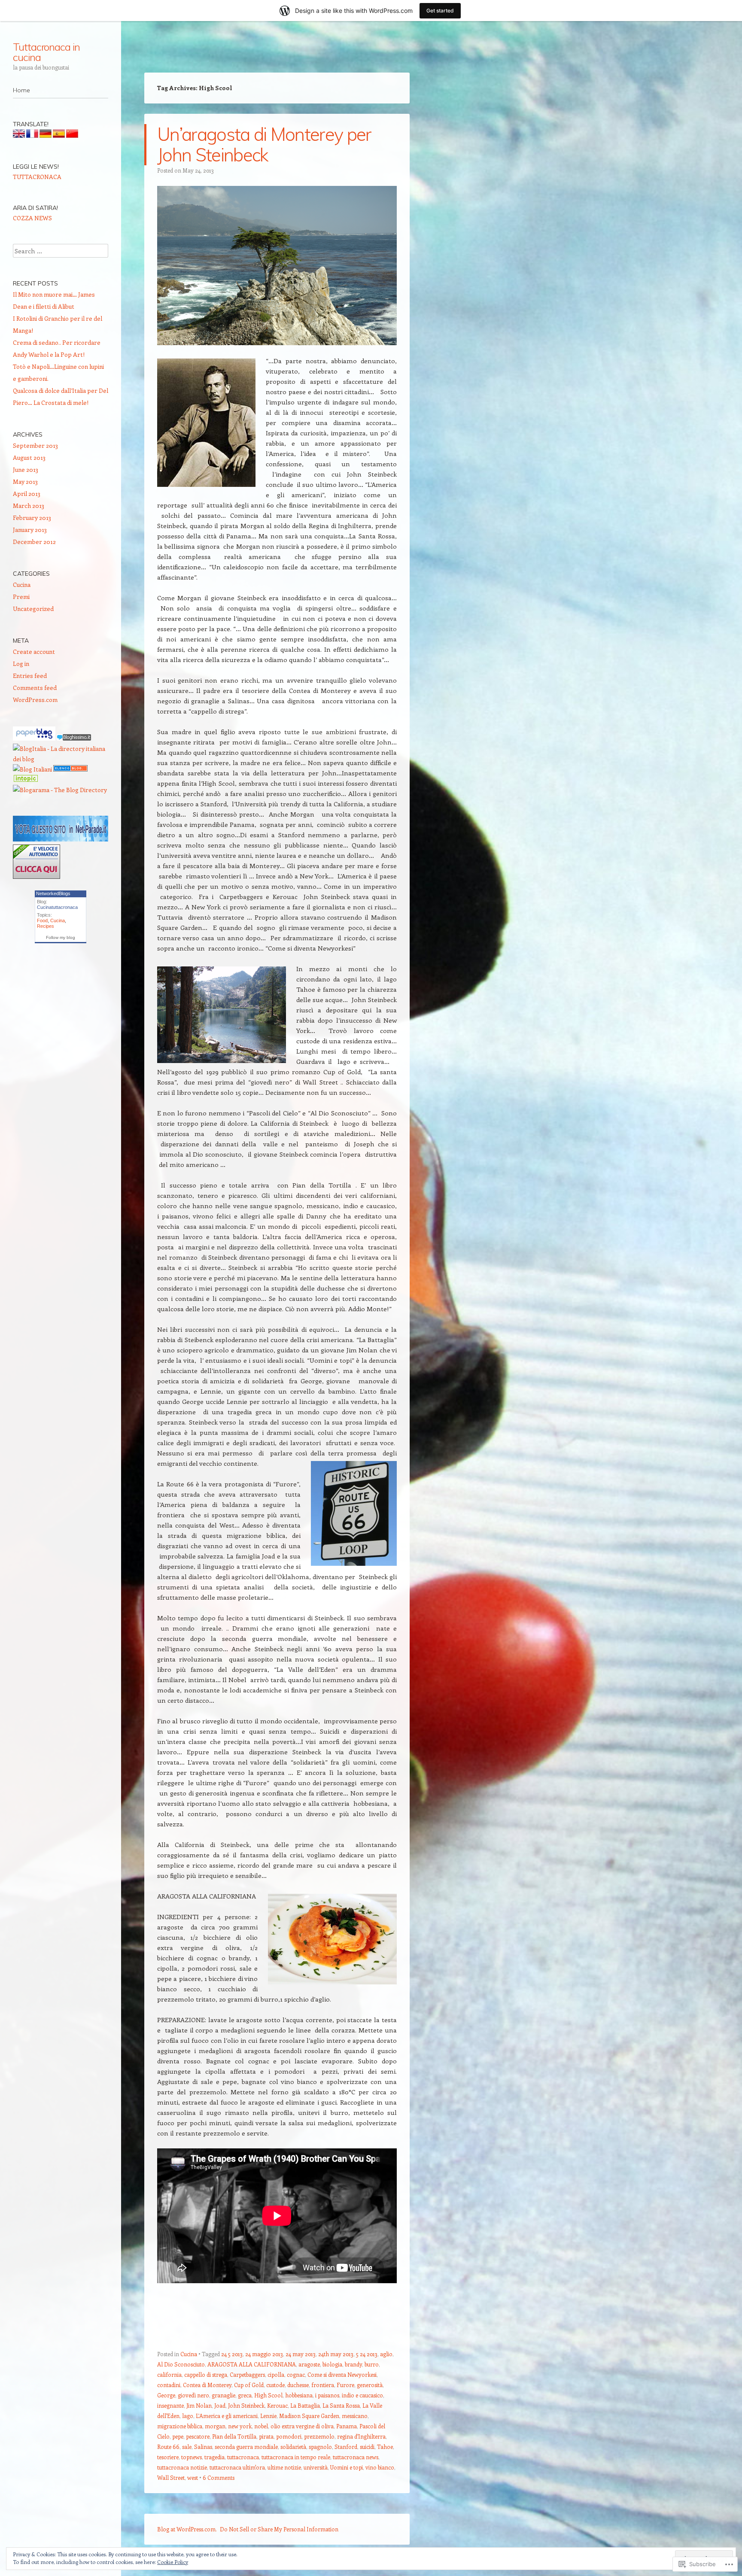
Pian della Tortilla (234, 2436)
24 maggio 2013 (264, 2354)
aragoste (309, 2364)
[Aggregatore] (74, 738)
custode (275, 2385)
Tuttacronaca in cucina (46, 52)
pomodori (289, 2436)
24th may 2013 (336, 2354)
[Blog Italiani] (32, 769)
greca (245, 2395)
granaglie (224, 2395)
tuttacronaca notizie (182, 2467)
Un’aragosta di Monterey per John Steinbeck (264, 144)
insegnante (170, 2405)
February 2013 (32, 518)
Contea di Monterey (207, 2385)
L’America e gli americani (227, 2416)
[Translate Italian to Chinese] (72, 135)
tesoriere (168, 2457)
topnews (192, 2457)
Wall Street (171, 2477)
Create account (34, 652)
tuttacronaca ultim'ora (237, 2467)
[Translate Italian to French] (32, 135)
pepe (178, 2436)
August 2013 (29, 457)
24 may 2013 (301, 2354)
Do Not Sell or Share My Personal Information (279, 2529)
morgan (215, 2426)
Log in (21, 664)
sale (187, 2447)
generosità (370, 2385)
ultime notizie (284, 2467)
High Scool (268, 2395)
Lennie (268, 2416)
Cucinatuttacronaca (57, 907)
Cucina (189, 2354)
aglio (386, 2354)
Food (42, 920)
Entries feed (30, 676)
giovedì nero (193, 2395)
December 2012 (34, 542)
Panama (347, 2426)
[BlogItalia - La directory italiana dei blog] (61, 759)
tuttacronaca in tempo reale (296, 2457)
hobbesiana (299, 2395)
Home (21, 90)
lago (188, 2416)
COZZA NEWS (32, 218)
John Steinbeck (246, 2405)
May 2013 (25, 481)
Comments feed (35, 688)
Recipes (46, 926)
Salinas (203, 2447)
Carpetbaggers (247, 2374)
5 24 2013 (367, 2354)
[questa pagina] (70, 769)
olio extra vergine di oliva (302, 2426)
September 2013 (35, 445)
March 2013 (29, 506)
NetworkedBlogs (53, 893)
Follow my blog (61, 937)
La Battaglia (305, 2405)
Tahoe (385, 2447)
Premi (21, 597)
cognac (296, 2374)
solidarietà (293, 2447)
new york (240, 2426)
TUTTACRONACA (37, 177)
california (169, 2374)
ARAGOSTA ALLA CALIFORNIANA (252, 2364)
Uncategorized (33, 609)
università (316, 2467)
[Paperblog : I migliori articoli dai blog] (35, 738)
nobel (261, 2426)
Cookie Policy (173, 2562)
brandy (353, 2364)
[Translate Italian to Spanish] (59, 135)
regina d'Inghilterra (361, 2436)
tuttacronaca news (356, 2457)
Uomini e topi (347, 2467)
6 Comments (219, 2477)
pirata (266, 2436)
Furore (345, 2385)
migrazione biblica (180, 2426)
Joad (220, 2405)
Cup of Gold (249, 2385)
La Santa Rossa (341, 2405)
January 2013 (30, 530)
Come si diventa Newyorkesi (342, 2374)
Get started (440, 11)
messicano (355, 2416)
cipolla (276, 2374)
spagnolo (320, 2447)
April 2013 (27, 494)
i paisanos (327, 2395)
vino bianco (380, 2467)
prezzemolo (319, 2436)
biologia (332, 2364)
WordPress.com (35, 700)
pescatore (198, 2436)
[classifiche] (61, 839)
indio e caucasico (362, 2395)
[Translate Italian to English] (19, 135)
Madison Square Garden (309, 2416)
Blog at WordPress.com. (187, 2529)
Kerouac (277, 2405)
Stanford (346, 2447)
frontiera (323, 2385)
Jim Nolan (199, 2405)
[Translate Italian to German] (46, 135)
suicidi (367, 2447)
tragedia (214, 2457)
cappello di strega (206, 2374)
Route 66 (168, 2447)
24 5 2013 (232, 2354)
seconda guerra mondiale (246, 2447)
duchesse (298, 2385)
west (193, 2477)
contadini (169, 2385)
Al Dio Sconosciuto (181, 2364)
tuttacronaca (243, 2457)
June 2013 (26, 469)
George (166, 2395)
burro (372, 2364)
